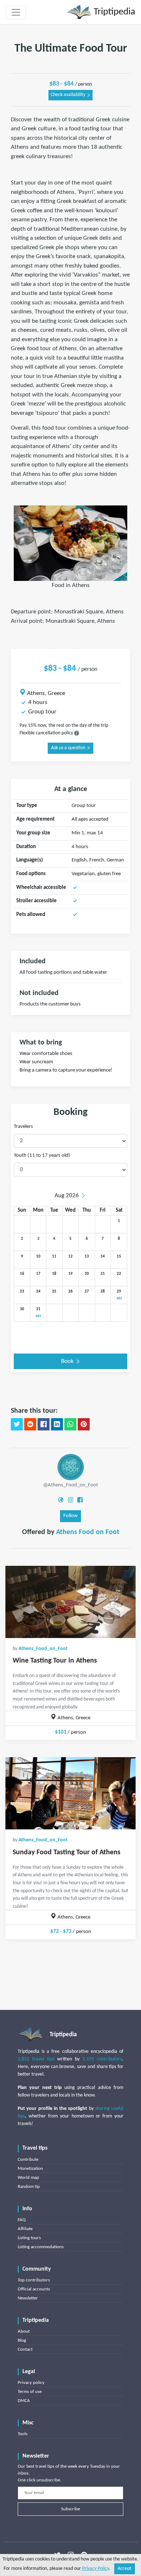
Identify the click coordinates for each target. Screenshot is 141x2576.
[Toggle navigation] (16, 12)
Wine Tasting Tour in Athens (55, 1661)
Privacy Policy (95, 2569)
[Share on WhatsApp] (70, 1424)
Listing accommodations (41, 2247)
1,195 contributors (102, 2059)
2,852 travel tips (36, 2059)
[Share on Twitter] (17, 1424)
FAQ (22, 2220)
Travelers (23, 1127)
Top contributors (34, 2280)
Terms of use (30, 2392)
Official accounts (34, 2289)
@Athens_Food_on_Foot (70, 1485)
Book (68, 1361)
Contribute (28, 2160)
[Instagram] (70, 1500)
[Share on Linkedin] (57, 1424)
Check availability (69, 95)
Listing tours (29, 2238)
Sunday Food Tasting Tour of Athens (67, 1852)
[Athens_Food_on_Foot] (71, 1467)
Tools (23, 2434)
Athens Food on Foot (88, 1532)
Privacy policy (31, 2383)
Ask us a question (69, 748)
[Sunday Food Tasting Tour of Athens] (70, 1793)
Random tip (29, 2187)
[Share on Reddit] (30, 1424)
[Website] (61, 1500)
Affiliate (25, 2229)
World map (28, 2178)
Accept (125, 2569)
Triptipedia (113, 12)
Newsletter (28, 2298)
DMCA (24, 2401)
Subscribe (70, 2509)
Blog (22, 2340)
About (24, 2331)
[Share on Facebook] (44, 1424)
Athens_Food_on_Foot (43, 1649)
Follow (70, 1516)
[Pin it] (84, 1424)
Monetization (30, 2169)
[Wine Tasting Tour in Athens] (70, 1602)
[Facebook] (80, 1500)
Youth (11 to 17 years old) (42, 1155)
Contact (25, 2349)
